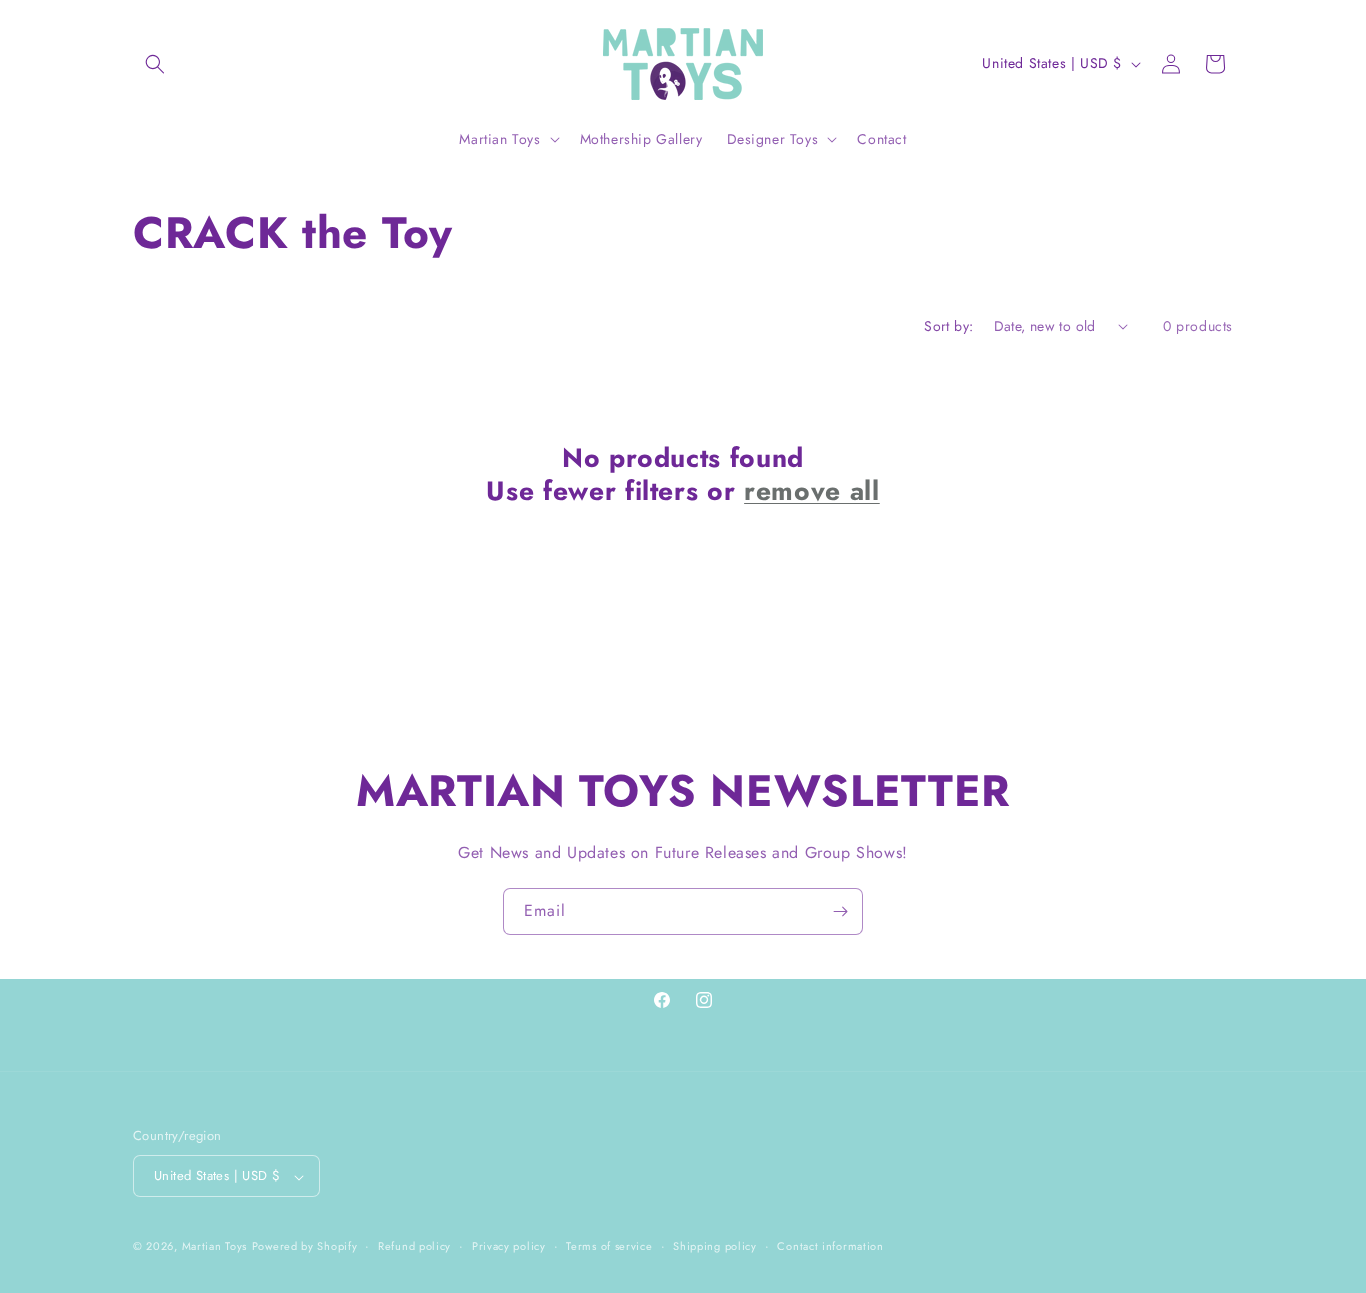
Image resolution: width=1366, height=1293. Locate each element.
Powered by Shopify (305, 1247)
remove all (812, 492)
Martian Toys (214, 1247)
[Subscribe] (840, 911)
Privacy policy (509, 1246)
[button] (155, 64)
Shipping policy (715, 1246)
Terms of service (609, 1246)
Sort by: (948, 326)
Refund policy (414, 1246)
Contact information (830, 1246)
